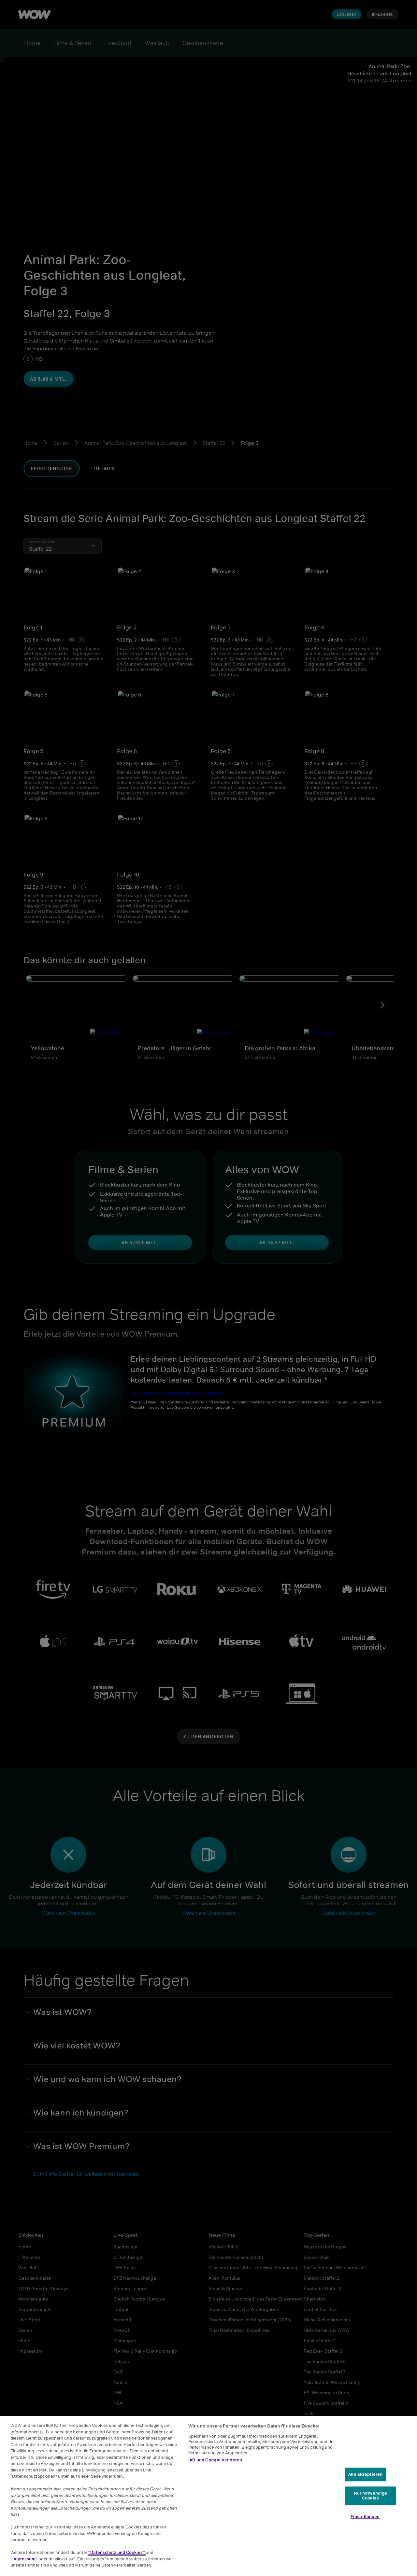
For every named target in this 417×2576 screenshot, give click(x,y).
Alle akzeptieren (365, 2474)
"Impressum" (24, 2559)
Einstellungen (365, 2517)
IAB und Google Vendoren (215, 2460)
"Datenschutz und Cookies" (117, 2552)
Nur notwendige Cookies (371, 2496)
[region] (208, 2496)
